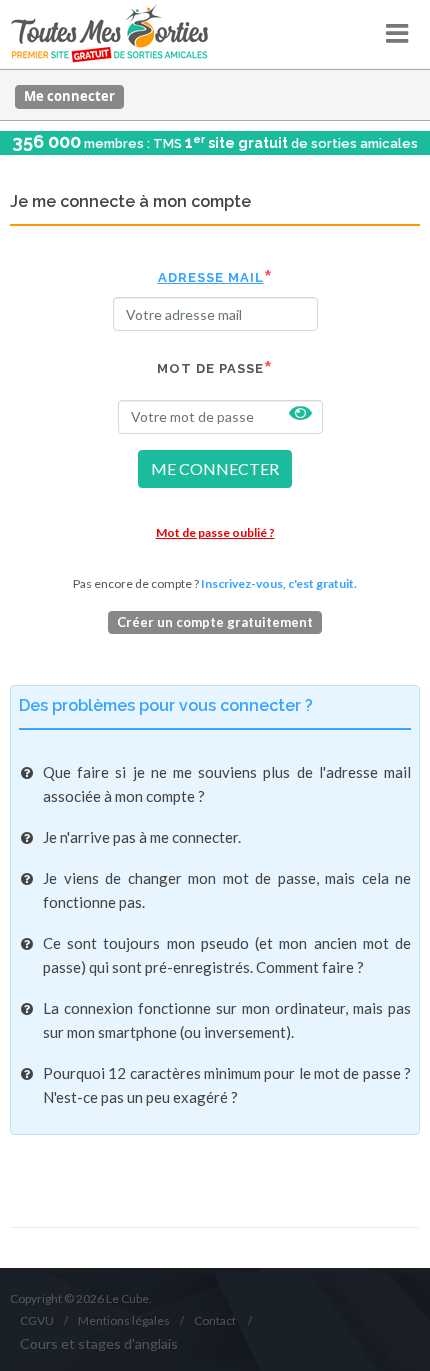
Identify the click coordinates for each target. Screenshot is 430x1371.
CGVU (37, 1320)
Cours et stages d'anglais (99, 1343)
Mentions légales (124, 1320)
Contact (215, 1320)
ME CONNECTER (215, 468)
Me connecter (69, 96)
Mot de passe (210, 368)
